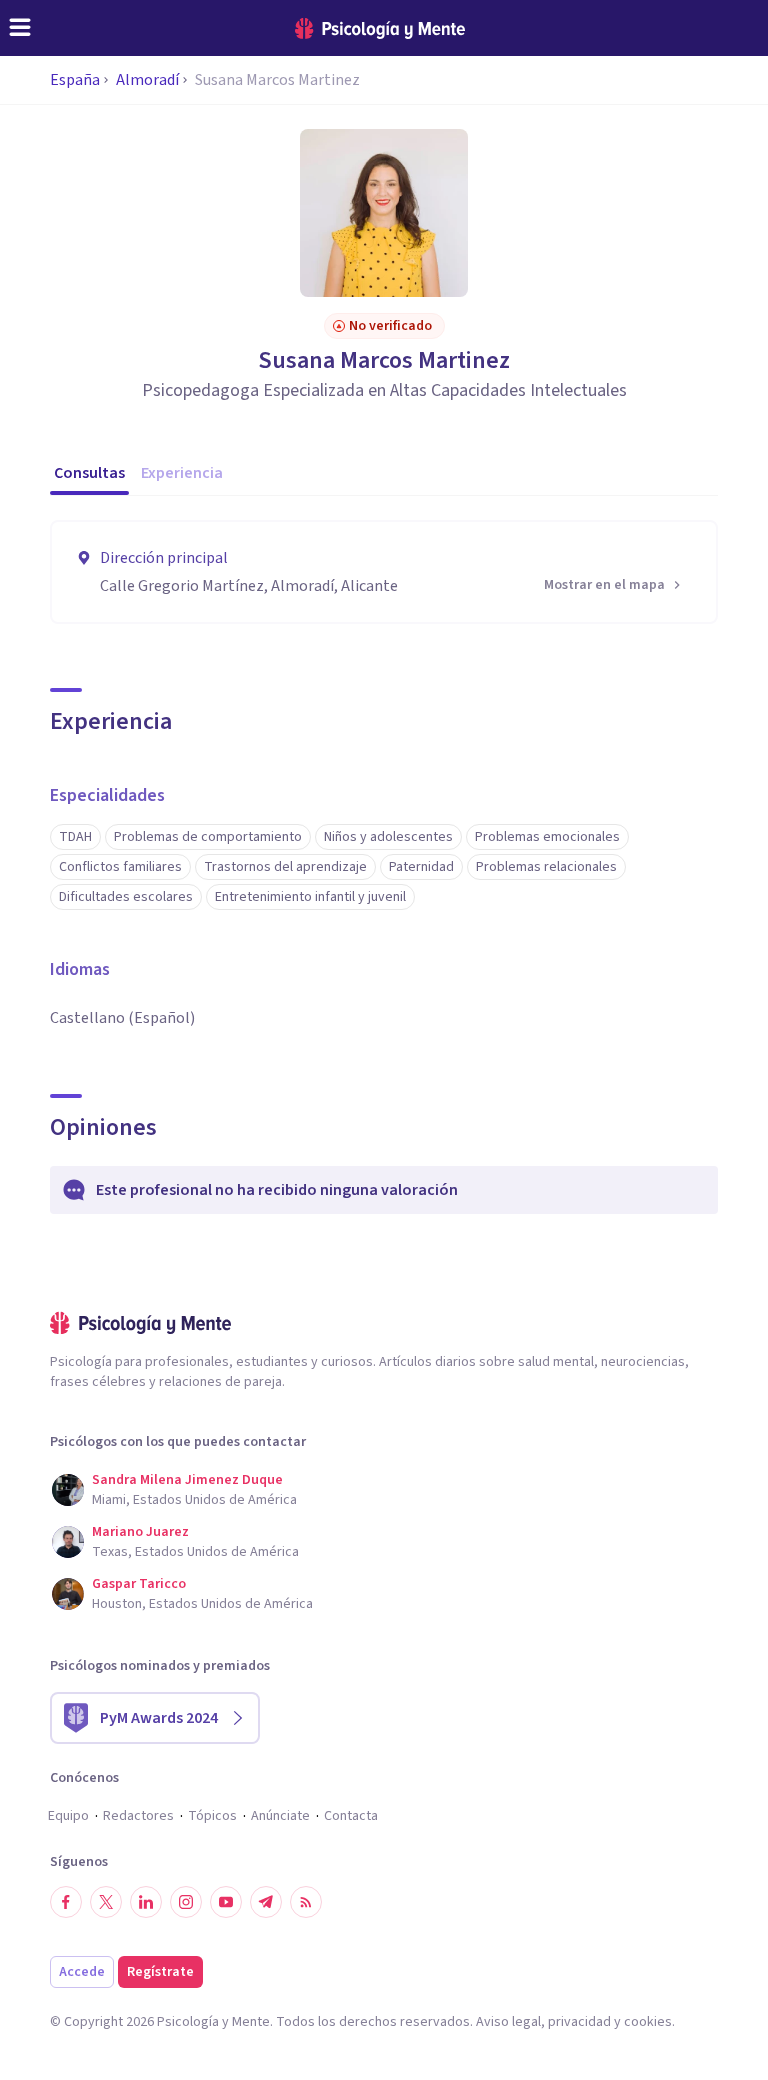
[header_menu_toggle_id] (20, 28)
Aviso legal (508, 2022)
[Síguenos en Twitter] (106, 1902)
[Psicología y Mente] (380, 28)
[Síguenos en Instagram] (186, 1902)
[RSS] (306, 1902)
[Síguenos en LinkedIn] (146, 1902)
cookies (648, 2022)
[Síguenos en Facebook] (66, 1902)
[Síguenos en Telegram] (266, 1902)
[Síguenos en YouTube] (226, 1902)
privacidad (579, 2022)
